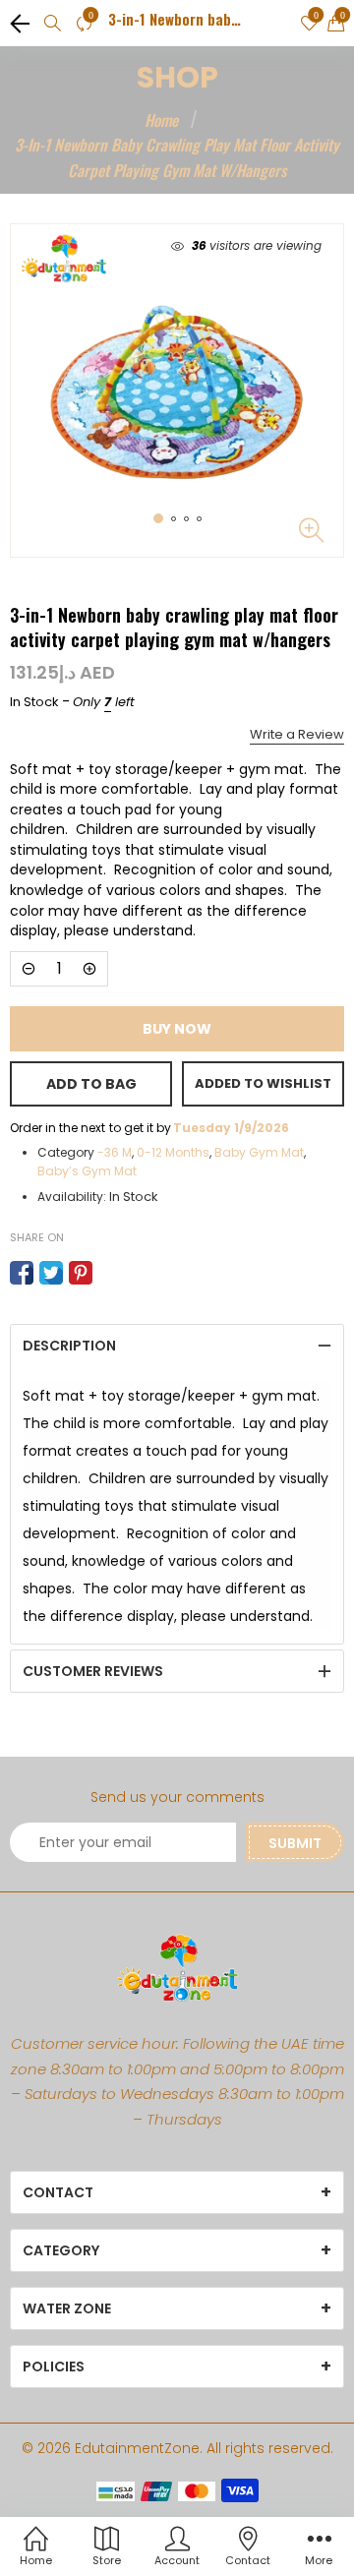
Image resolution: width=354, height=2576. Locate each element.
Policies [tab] (54, 2366)
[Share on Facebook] (22, 1273)
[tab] (177, 1346)
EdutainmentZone (137, 2448)
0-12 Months (173, 1152)
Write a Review (297, 734)
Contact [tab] (58, 2192)
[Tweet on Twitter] (51, 1273)
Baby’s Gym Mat (87, 1171)
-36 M (115, 1152)
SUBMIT (295, 1843)
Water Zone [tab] (67, 2308)
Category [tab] (61, 2250)
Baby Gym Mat (259, 1152)
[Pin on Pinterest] (81, 1273)
